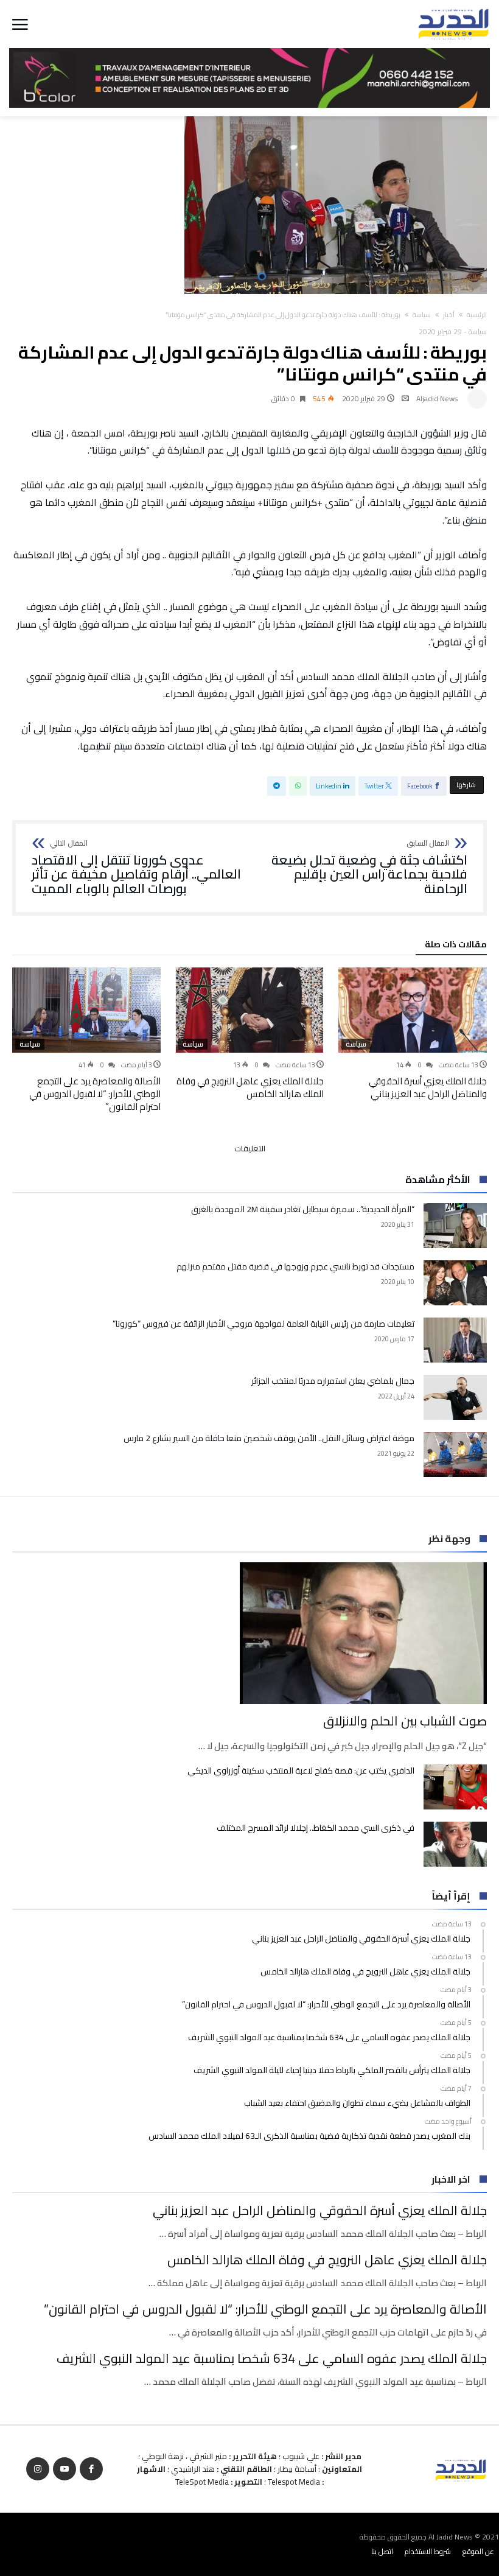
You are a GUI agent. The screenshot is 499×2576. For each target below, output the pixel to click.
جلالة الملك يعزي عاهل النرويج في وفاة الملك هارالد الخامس (250, 1087)
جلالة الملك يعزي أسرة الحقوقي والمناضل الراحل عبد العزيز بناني (428, 1087)
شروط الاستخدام (428, 2551)
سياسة (422, 315)
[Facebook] (91, 2469)
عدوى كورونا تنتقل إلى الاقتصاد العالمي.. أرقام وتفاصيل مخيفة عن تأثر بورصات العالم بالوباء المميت (136, 868)
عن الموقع (478, 2551)
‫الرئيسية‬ (477, 315)
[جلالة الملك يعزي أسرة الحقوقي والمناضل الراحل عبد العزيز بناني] (413, 1010)
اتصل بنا (382, 2551)
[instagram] (38, 2469)
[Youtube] (65, 2469)
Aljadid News (437, 398)
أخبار (449, 315)
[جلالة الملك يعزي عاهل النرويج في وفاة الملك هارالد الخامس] (249, 1010)
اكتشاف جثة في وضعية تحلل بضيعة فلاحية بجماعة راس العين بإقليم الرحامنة (369, 868)
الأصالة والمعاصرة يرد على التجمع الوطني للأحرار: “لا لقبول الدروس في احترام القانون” (95, 1094)
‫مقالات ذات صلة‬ (456, 946)
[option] (413, 1034)
